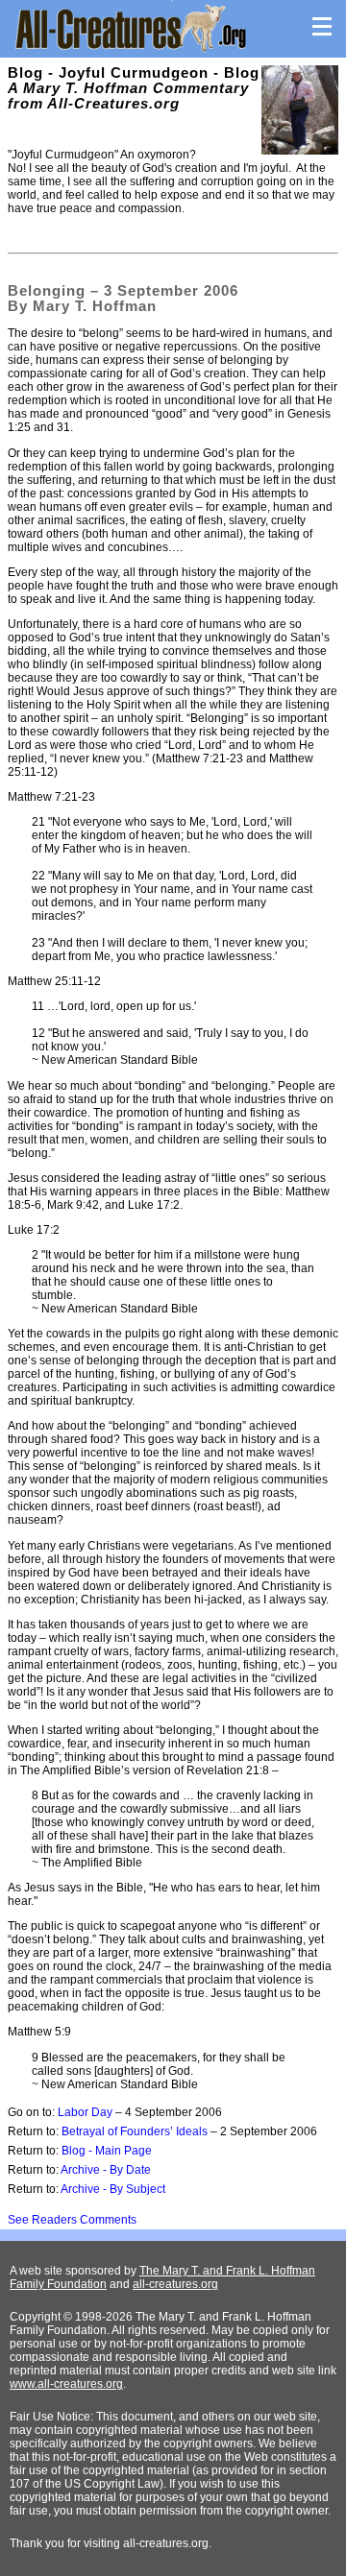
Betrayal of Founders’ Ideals (135, 2131)
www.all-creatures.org (66, 2384)
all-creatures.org (175, 2284)
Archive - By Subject (113, 2189)
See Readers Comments (72, 2220)
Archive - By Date (106, 2170)
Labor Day (85, 2112)
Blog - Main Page (107, 2151)
